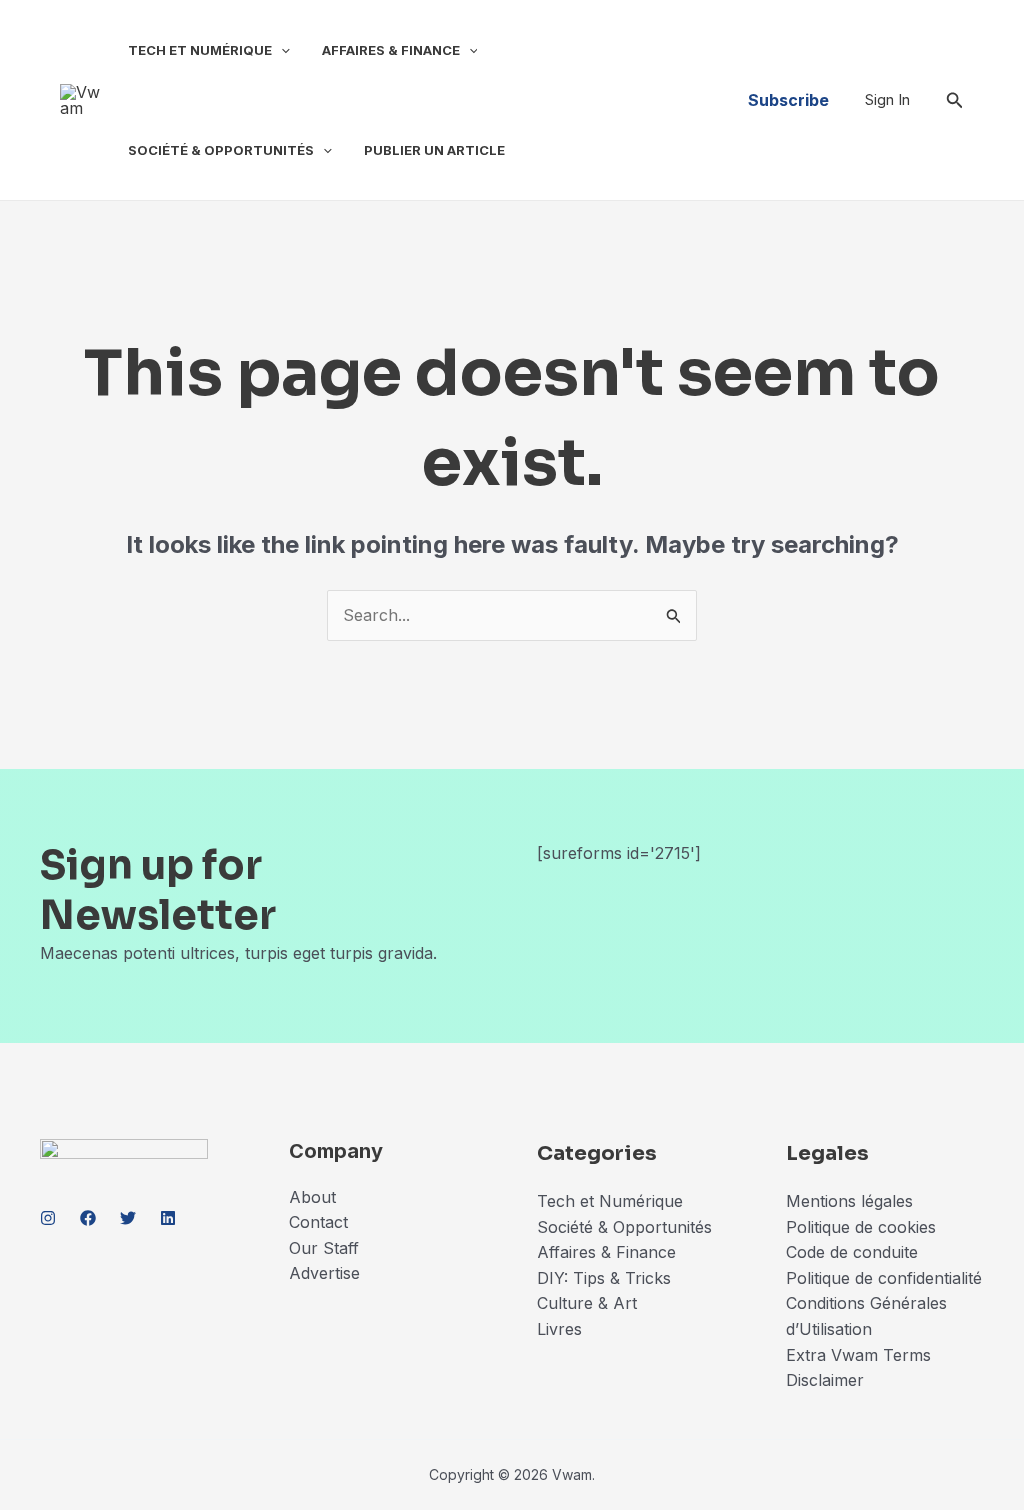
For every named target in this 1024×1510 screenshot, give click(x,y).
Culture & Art (587, 1303)
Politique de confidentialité (884, 1278)
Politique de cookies (861, 1227)
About (312, 1197)
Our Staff (324, 1248)
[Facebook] (88, 1218)
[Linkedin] (168, 1218)
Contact (318, 1222)
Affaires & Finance (391, 50)
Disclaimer (827, 1380)
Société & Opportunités (221, 150)
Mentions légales (849, 1201)
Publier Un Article (434, 150)
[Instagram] (48, 1218)
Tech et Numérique (200, 50)
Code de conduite (852, 1252)
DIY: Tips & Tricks (604, 1278)
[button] (281, 50)
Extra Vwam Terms (858, 1355)
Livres (559, 1329)
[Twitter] (128, 1218)
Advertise (324, 1273)
